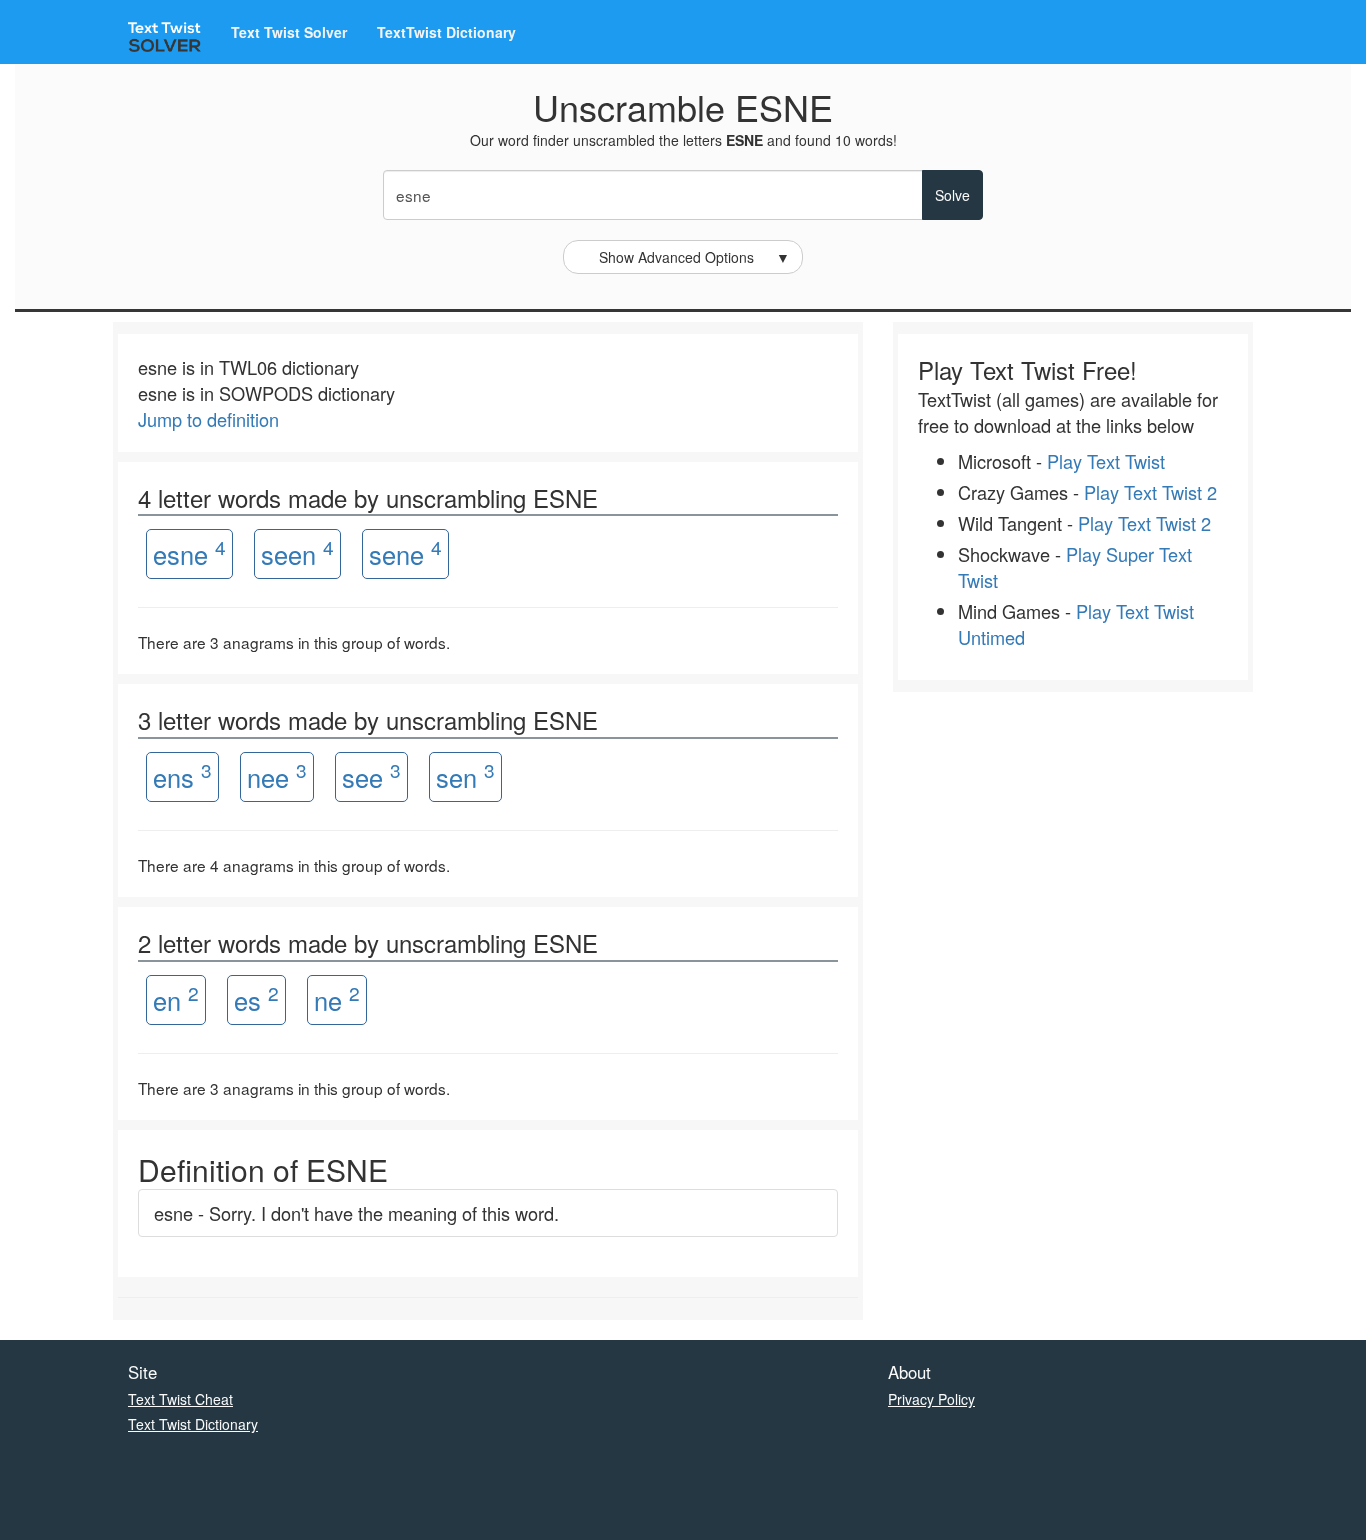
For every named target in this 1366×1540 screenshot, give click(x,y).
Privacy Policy (931, 1399)
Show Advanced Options (695, 257)
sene (405, 552)
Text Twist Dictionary (193, 1424)
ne (337, 998)
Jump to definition (208, 419)
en (176, 998)
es (256, 998)
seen (297, 552)
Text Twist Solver (289, 32)
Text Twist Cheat (180, 1399)
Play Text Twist (1106, 461)
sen (465, 775)
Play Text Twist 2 (1150, 492)
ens (182, 775)
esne (189, 552)
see (371, 775)
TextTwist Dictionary (446, 32)
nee (277, 775)
